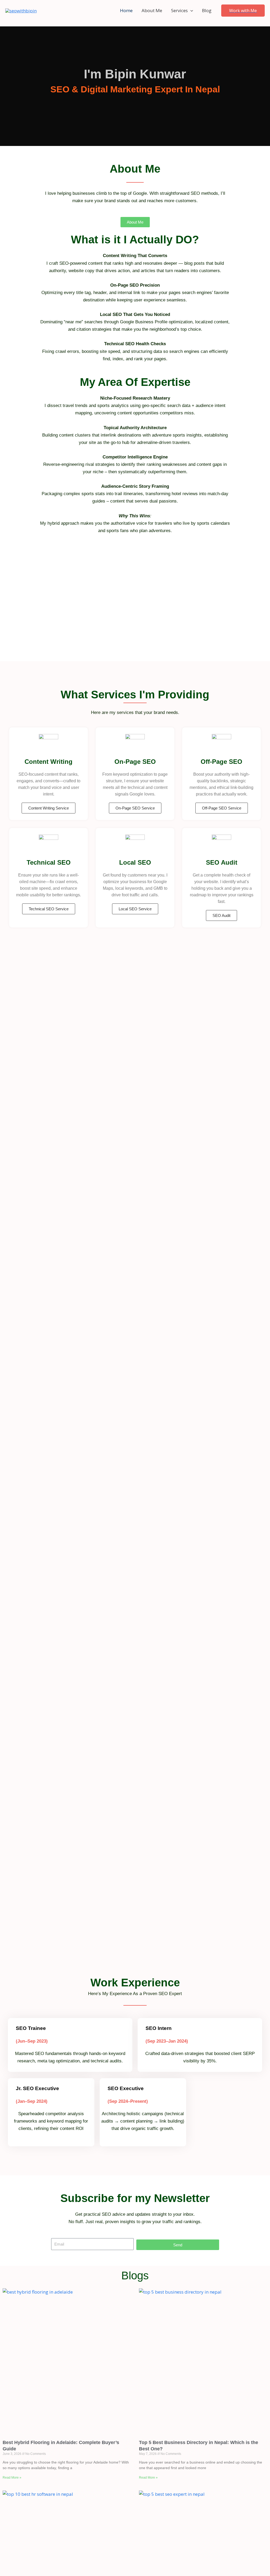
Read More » (12, 2478)
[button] (190, 11)
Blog (207, 10)
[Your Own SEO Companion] (21, 10)
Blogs (135, 2276)
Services (179, 10)
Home (126, 10)
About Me (152, 10)
